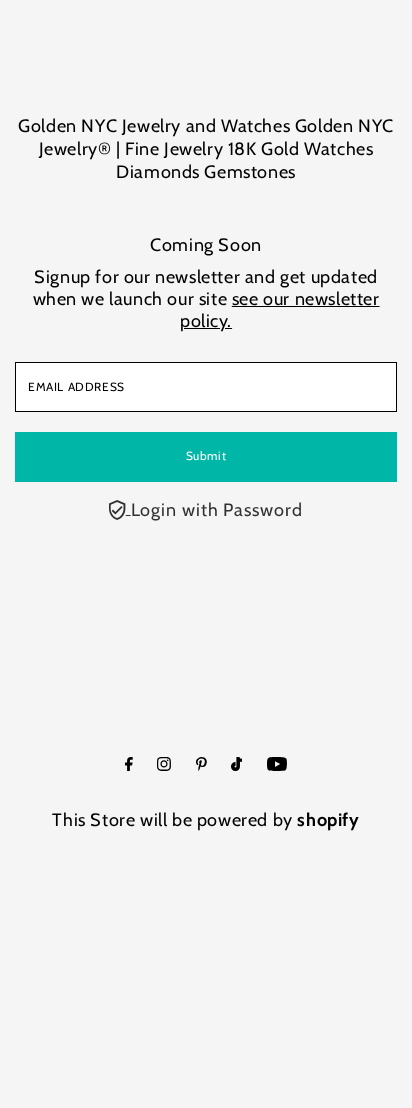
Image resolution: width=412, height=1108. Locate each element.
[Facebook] (129, 765)
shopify (328, 820)
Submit (206, 456)
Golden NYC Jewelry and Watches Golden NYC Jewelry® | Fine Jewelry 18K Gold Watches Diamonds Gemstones (205, 149)
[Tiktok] (236, 765)
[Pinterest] (201, 765)
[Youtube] (277, 765)
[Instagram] (164, 765)
